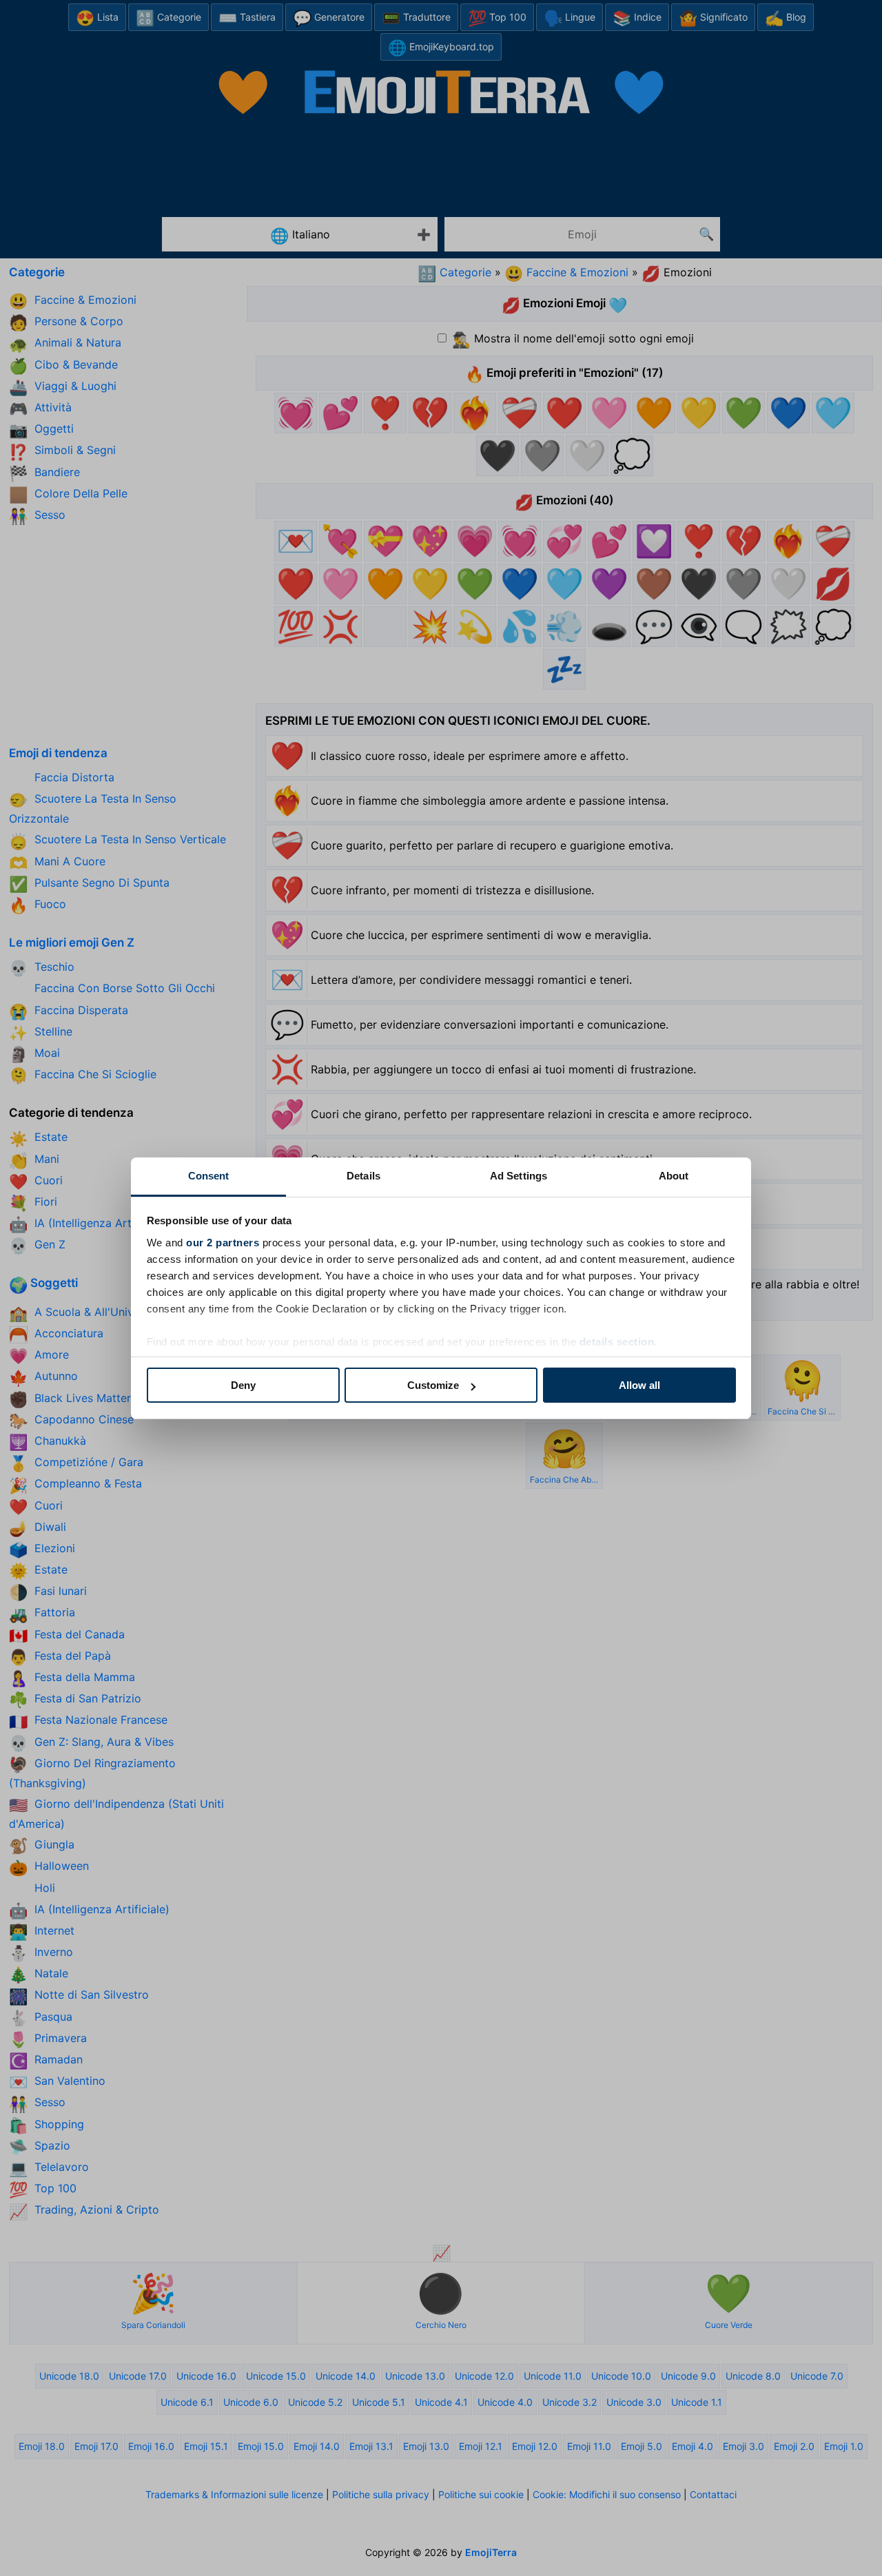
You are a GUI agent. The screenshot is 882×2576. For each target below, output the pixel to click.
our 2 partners (223, 1243)
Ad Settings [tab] (519, 1176)
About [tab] (674, 1176)
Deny (243, 1385)
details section (617, 1342)
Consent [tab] (209, 1176)
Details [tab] (363, 1176)
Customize (433, 1385)
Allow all (639, 1385)
